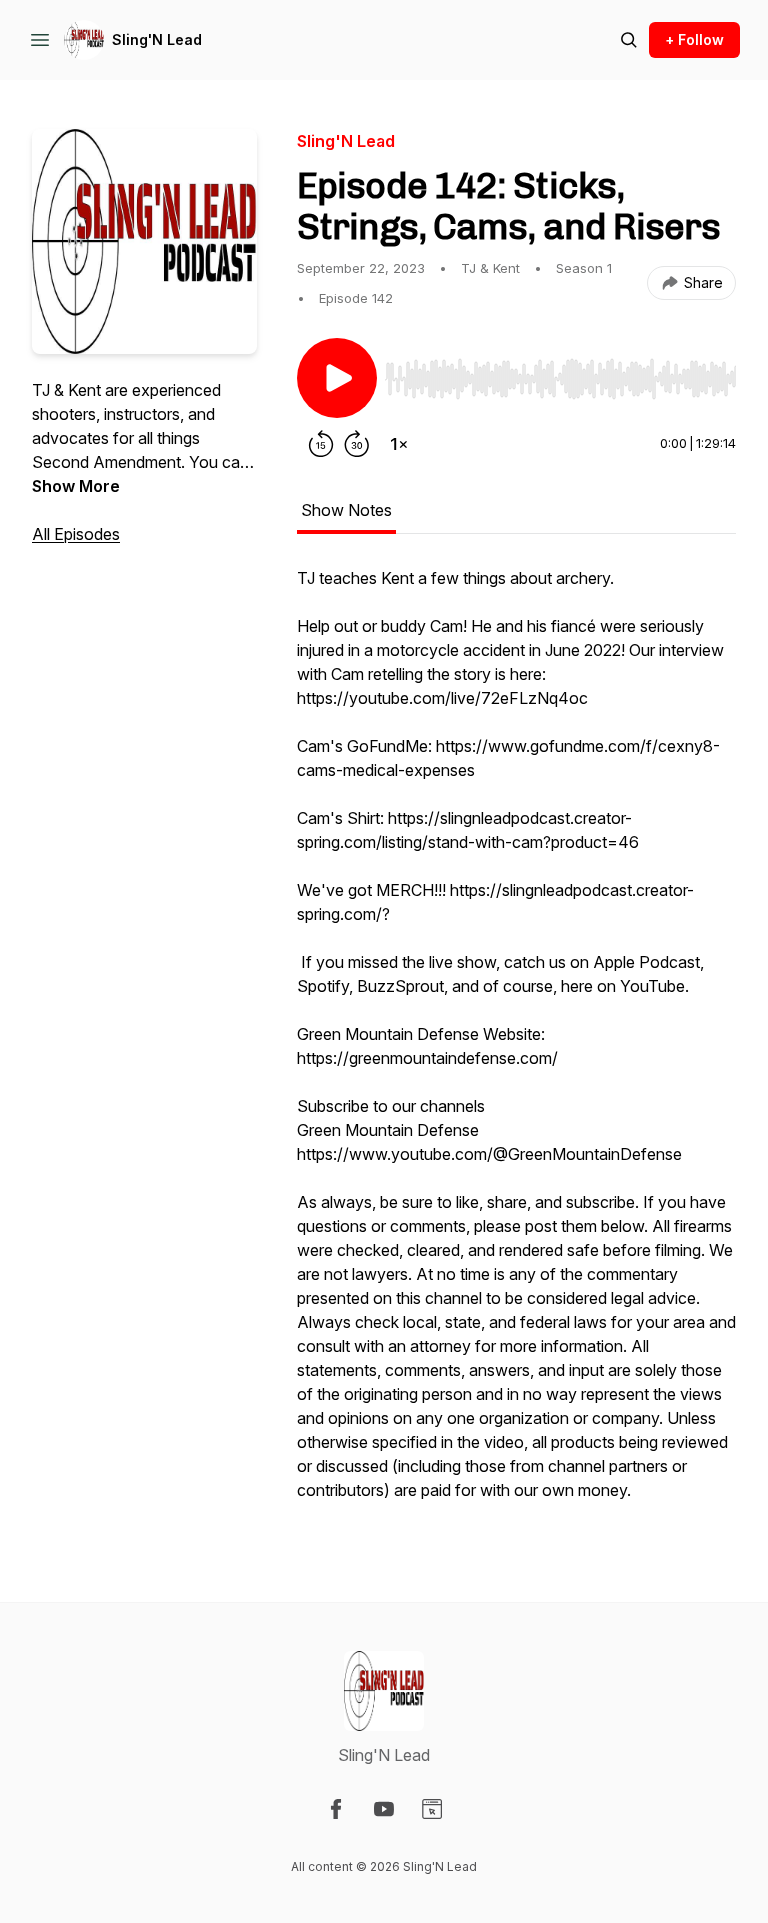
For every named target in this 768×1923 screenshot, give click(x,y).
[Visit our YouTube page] (384, 1809)
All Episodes (76, 534)
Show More (76, 486)
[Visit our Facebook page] (336, 1809)
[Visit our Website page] (432, 1809)
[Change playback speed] (399, 444)
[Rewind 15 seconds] (321, 444)
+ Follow (694, 39)
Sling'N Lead (157, 39)
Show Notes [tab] (346, 510)
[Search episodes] (629, 40)
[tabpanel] (516, 1044)
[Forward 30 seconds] (357, 444)
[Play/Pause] (337, 378)
